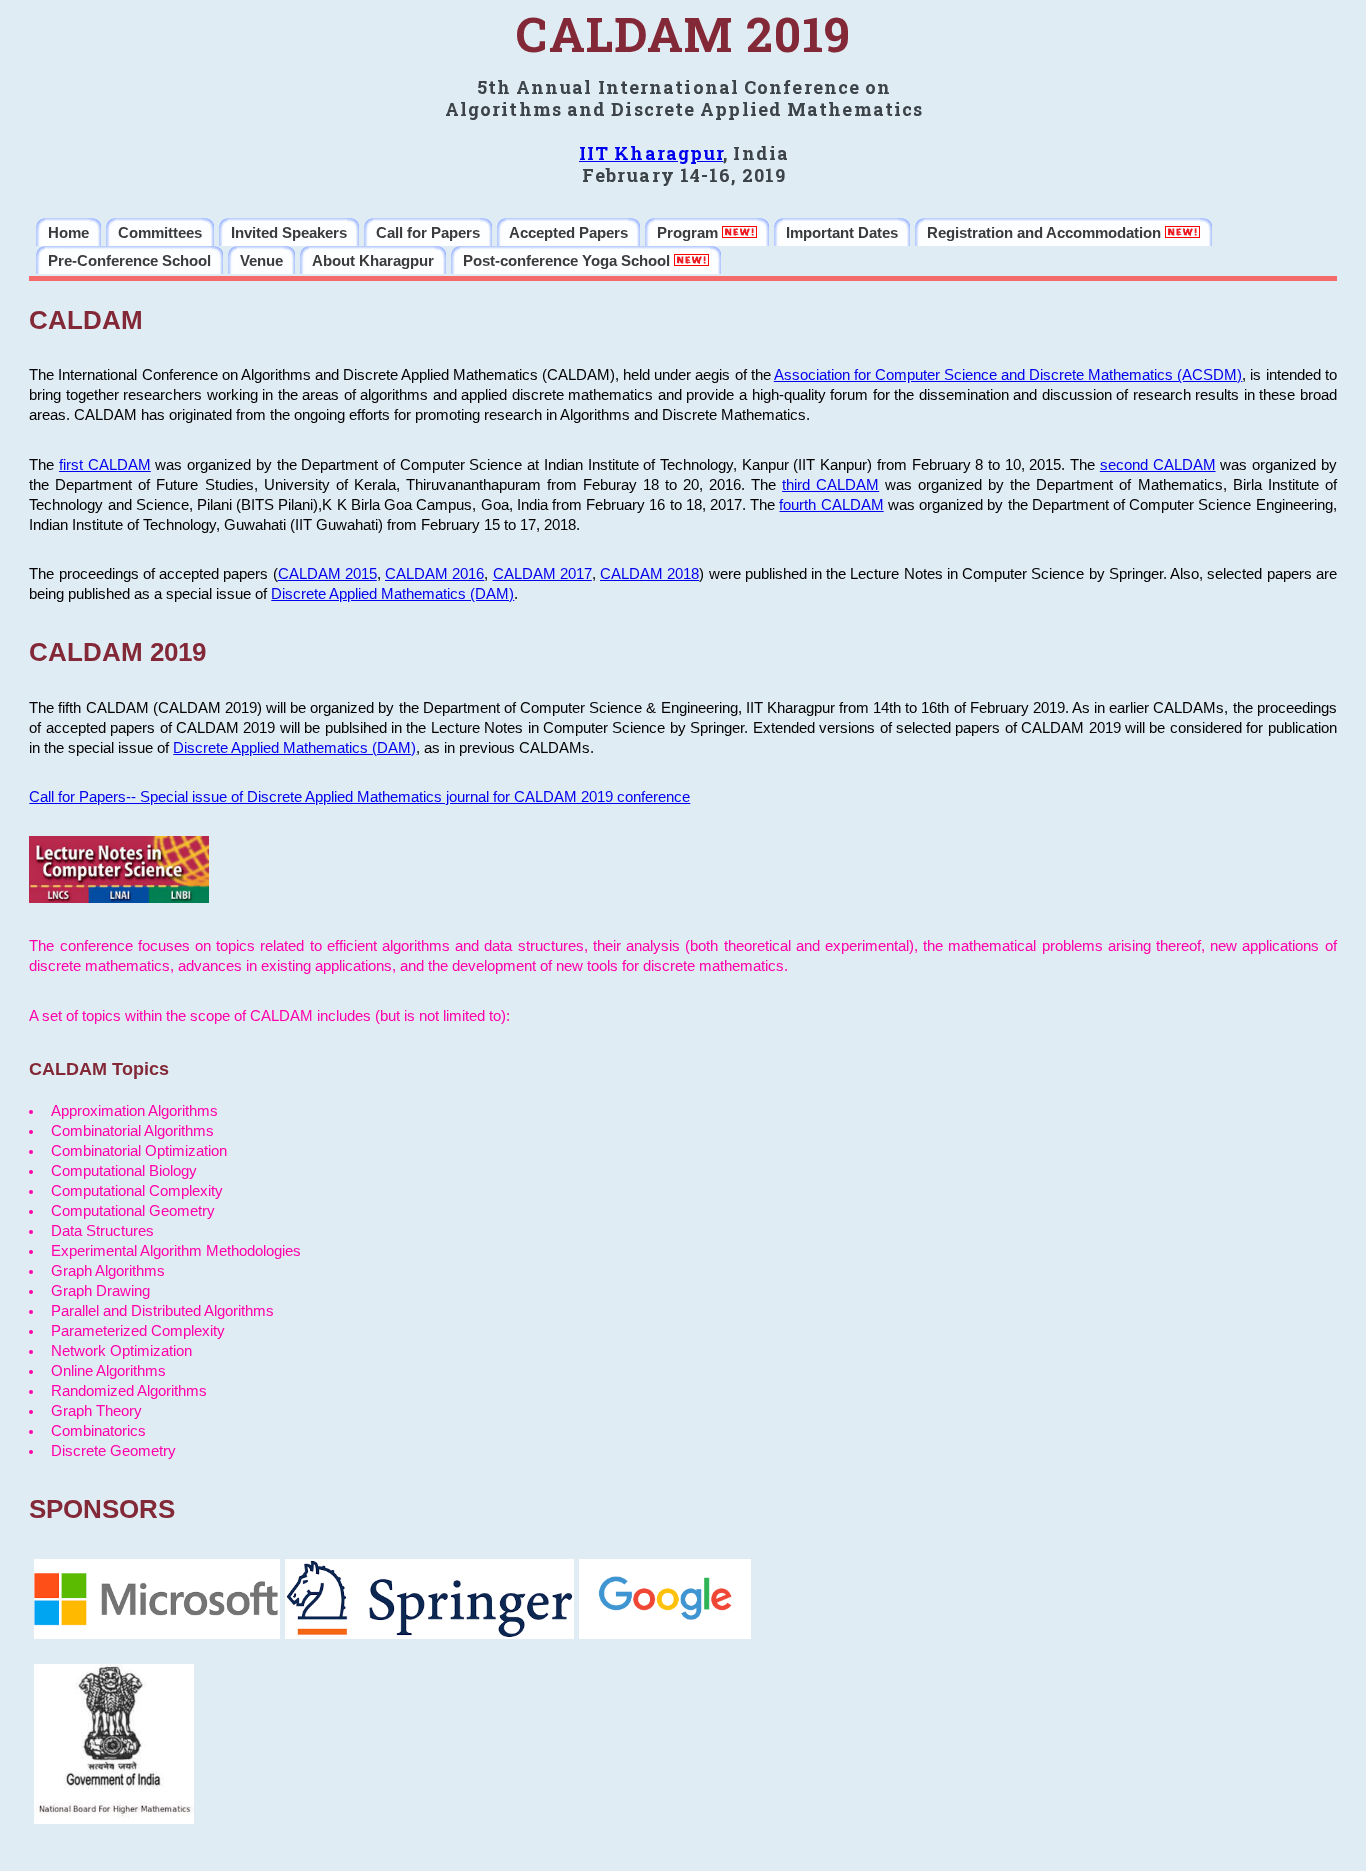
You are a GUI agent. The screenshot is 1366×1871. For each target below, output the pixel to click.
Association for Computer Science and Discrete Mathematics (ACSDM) (1008, 375)
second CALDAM (1158, 465)
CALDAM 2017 (542, 574)
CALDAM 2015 (327, 574)
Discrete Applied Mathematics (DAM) (392, 594)
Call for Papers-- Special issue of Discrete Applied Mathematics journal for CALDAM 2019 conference (359, 797)
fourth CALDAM (831, 505)
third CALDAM (830, 485)
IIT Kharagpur (651, 153)
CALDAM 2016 (434, 574)
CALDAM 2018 (649, 574)
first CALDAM (105, 465)
